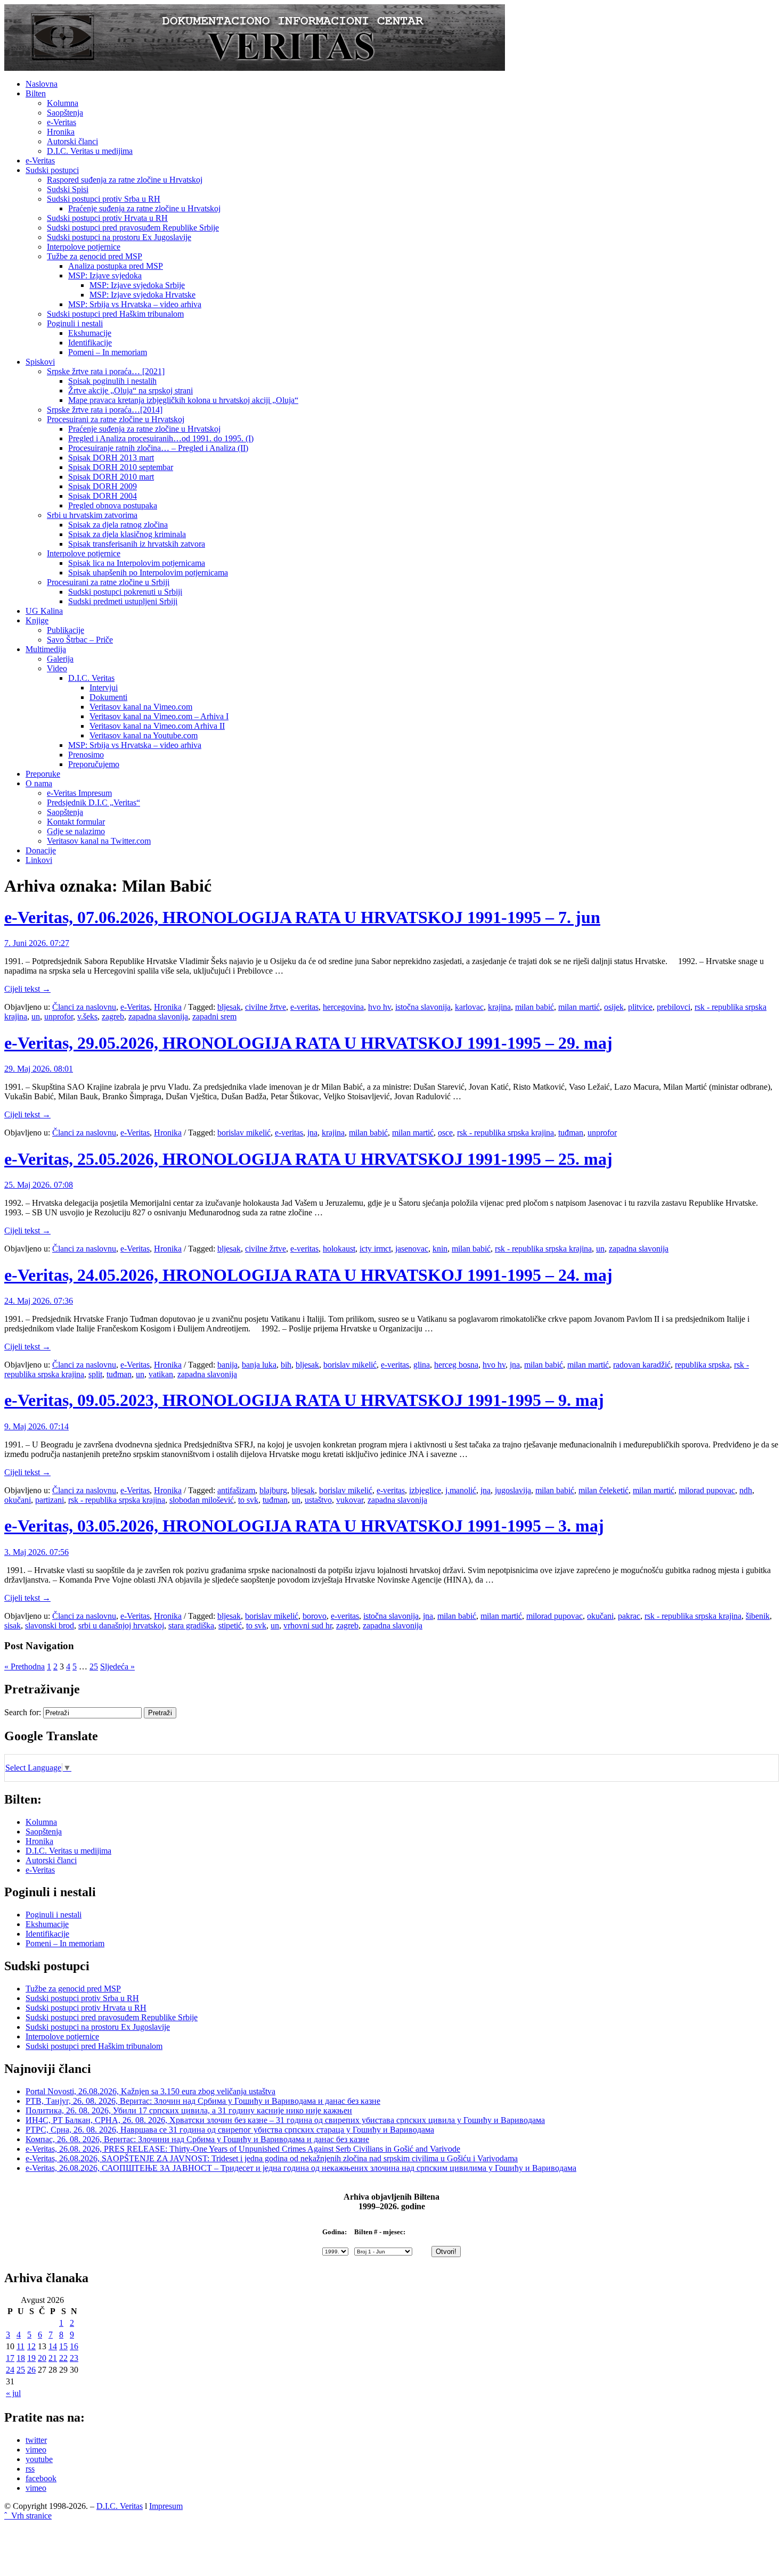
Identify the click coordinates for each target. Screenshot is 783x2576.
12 (31, 2346)
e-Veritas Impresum (79, 793)
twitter (36, 2440)
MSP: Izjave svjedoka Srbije (137, 285)
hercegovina (343, 1007)
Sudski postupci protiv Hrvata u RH (107, 218)
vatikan (161, 1374)
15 (63, 2346)
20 (42, 2358)
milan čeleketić (603, 1490)
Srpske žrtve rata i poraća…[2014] (105, 410)
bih (286, 1365)
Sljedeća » (117, 1666)
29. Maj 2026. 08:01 (39, 1069)
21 (53, 2358)
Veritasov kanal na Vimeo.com (141, 707)
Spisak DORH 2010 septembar (121, 467)
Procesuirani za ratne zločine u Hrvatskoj (116, 419)
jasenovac (412, 1249)
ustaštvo (318, 1500)
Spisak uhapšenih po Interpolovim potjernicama (148, 573)
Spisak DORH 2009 (103, 486)
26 (31, 2370)
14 (53, 2346)
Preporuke (43, 774)
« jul (13, 2393)
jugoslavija (513, 1490)
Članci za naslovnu (84, 1007)
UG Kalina (44, 611)
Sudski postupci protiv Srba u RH (104, 199)
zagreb (113, 1017)
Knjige (37, 620)
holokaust (339, 1249)
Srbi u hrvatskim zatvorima (92, 515)
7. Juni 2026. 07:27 (37, 943)
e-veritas (304, 1007)
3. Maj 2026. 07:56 (36, 1552)
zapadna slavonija (158, 1017)
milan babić (535, 1007)
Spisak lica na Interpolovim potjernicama (137, 563)
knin (440, 1249)
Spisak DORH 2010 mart (111, 477)
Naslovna (42, 84)
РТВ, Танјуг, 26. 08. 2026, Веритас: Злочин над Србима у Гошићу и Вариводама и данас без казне (203, 2101)
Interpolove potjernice (84, 247)
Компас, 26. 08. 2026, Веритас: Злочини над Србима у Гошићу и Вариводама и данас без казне (197, 2139)
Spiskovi (40, 362)
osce (445, 1133)
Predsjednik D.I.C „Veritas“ (93, 803)
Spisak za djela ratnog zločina (118, 525)
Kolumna (63, 103)
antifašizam (236, 1490)
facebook (41, 2478)
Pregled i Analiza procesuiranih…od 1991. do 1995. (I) (161, 438)
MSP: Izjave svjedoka (105, 275)
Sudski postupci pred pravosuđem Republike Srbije (133, 228)
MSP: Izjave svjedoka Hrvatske (142, 295)
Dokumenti (108, 697)
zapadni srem (214, 1017)
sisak (13, 1626)
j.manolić (461, 1490)
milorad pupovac (707, 1490)
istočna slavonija (423, 1007)
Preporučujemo (94, 764)
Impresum (166, 2506)
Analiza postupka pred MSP (116, 266)
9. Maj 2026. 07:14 (36, 1426)
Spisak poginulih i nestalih (112, 381)
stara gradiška (191, 1626)
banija (227, 1365)
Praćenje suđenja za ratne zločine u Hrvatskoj (144, 208)
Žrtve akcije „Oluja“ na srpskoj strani (130, 390)
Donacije (41, 850)
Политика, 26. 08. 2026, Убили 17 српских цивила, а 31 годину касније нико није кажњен (189, 2110)
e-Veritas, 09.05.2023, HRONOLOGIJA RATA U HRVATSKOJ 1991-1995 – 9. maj (304, 1400)
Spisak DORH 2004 (103, 496)
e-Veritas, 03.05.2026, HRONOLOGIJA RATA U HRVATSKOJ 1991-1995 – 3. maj (304, 1526)
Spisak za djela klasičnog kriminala (127, 534)
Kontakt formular (76, 822)
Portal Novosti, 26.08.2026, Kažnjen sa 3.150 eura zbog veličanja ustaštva (150, 2091)
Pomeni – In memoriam (108, 352)
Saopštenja (65, 113)
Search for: (23, 1712)
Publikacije (66, 630)
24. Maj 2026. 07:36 (39, 1301)
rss (30, 2469)
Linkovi (39, 860)
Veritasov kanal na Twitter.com (99, 841)
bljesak (229, 1007)
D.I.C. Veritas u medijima (90, 151)
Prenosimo (86, 755)
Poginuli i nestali (75, 323)
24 (10, 2370)
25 (94, 1666)
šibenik (758, 1616)
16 (74, 2346)
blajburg (273, 1490)
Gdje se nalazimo (76, 831)
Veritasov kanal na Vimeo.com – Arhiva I (159, 716)
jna (312, 1133)
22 (63, 2358)
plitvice (640, 1007)
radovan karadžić (642, 1365)
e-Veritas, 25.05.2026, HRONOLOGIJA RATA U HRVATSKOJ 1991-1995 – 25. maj (308, 1159)
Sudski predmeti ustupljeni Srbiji (123, 601)
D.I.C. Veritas (91, 678)
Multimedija (46, 649)
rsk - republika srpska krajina (505, 1133)
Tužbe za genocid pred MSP (95, 256)
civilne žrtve (266, 1007)
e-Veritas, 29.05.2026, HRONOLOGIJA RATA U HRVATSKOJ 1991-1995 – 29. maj (308, 1043)
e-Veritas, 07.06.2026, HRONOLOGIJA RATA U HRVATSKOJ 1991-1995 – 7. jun (302, 917)
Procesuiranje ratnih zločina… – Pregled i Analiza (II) (158, 448)
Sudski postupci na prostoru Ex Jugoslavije (119, 237)
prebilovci (674, 1007)
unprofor (59, 1017)
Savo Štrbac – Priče (80, 640)
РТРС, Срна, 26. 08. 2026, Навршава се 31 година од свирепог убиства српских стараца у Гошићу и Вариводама (230, 2130)
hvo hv (380, 1007)
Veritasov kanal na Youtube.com (144, 735)
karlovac (469, 1007)
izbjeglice (425, 1490)
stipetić (230, 1626)
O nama (39, 783)
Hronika (61, 132)
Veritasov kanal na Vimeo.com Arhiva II (157, 726)
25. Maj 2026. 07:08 (39, 1185)
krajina (499, 1007)
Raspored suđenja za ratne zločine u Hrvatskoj (125, 180)
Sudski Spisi (68, 189)
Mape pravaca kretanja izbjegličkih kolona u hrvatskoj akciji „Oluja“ (183, 400)
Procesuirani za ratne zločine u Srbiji (108, 582)
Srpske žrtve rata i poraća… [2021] (106, 371)
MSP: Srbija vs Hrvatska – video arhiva (135, 304)
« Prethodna (25, 1666)
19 (31, 2358)
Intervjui (104, 688)
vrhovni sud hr (308, 1626)
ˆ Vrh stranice (28, 2516)
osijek (614, 1007)
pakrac (629, 1616)
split (95, 1374)
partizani (50, 1500)
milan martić (579, 1007)
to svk (248, 1500)
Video (57, 668)
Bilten (36, 93)
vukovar (350, 1500)
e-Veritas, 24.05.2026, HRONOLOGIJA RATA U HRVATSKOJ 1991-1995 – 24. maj (308, 1275)
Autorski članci (72, 141)
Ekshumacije (90, 333)
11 (21, 2346)
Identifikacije (90, 343)
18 (21, 2358)
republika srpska (702, 1365)
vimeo (36, 2450)
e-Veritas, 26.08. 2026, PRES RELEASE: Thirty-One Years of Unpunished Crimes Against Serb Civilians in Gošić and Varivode (243, 2149)
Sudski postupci (52, 170)
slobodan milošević (202, 1500)
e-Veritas (62, 122)
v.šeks (87, 1017)
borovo (315, 1616)
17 (10, 2358)
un (36, 1017)
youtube (39, 2459)
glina (422, 1365)
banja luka (259, 1365)
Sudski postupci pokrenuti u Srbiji (125, 592)
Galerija (60, 659)
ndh (746, 1490)
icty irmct (375, 1249)
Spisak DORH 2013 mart (111, 458)
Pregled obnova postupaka (113, 505)
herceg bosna (456, 1365)
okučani (18, 1500)
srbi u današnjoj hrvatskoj (121, 1626)
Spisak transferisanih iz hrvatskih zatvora (137, 544)
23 (74, 2358)
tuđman (571, 1133)
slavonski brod (50, 1626)
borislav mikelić (244, 1133)
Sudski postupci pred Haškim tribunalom (115, 314)
